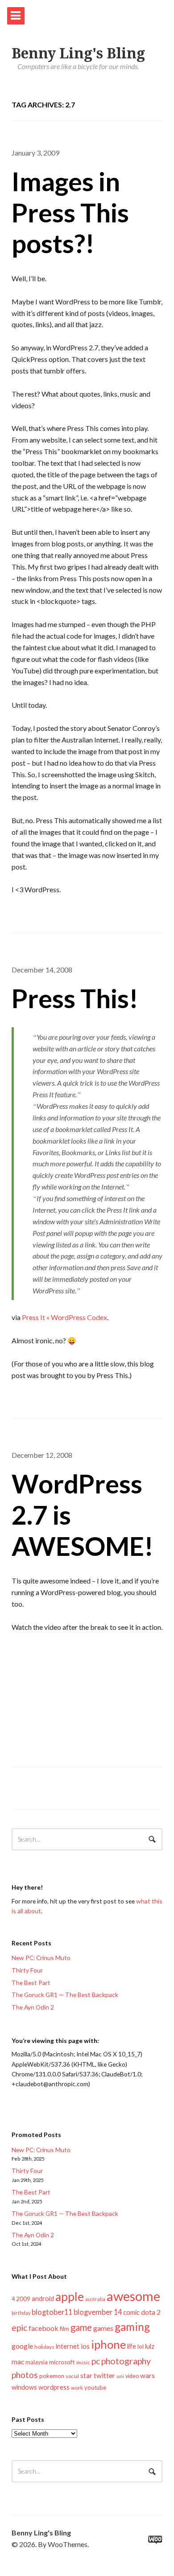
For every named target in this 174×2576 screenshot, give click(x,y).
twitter (104, 2375)
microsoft (62, 2362)
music (83, 2362)
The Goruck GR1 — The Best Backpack (65, 1995)
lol (141, 2346)
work (77, 2388)
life (132, 2346)
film (64, 2329)
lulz (150, 2346)
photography (126, 2361)
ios (85, 2346)
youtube (95, 2387)
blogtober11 (52, 2312)
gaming (132, 2327)
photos (25, 2375)
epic (19, 2328)
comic (131, 2312)
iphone (108, 2344)
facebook (43, 2328)
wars (147, 2375)
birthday (21, 2313)
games (103, 2328)
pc (96, 2361)
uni (120, 2376)
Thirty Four (27, 1970)
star (86, 2375)
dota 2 (151, 2312)
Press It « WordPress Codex (64, 1317)
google (22, 2346)
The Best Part (31, 1983)
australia (95, 2299)
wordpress (54, 2387)
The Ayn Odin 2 (33, 2007)
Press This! (75, 998)
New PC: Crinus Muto (41, 1958)
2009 (23, 2299)
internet (68, 2346)
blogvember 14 (98, 2312)
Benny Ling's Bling (78, 53)
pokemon (52, 2376)
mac (18, 2361)
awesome (133, 2296)
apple (70, 2297)
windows (24, 2387)
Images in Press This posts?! (70, 212)
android (43, 2298)
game (81, 2327)
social (72, 2376)
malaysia (37, 2362)
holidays (44, 2347)
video (132, 2376)
